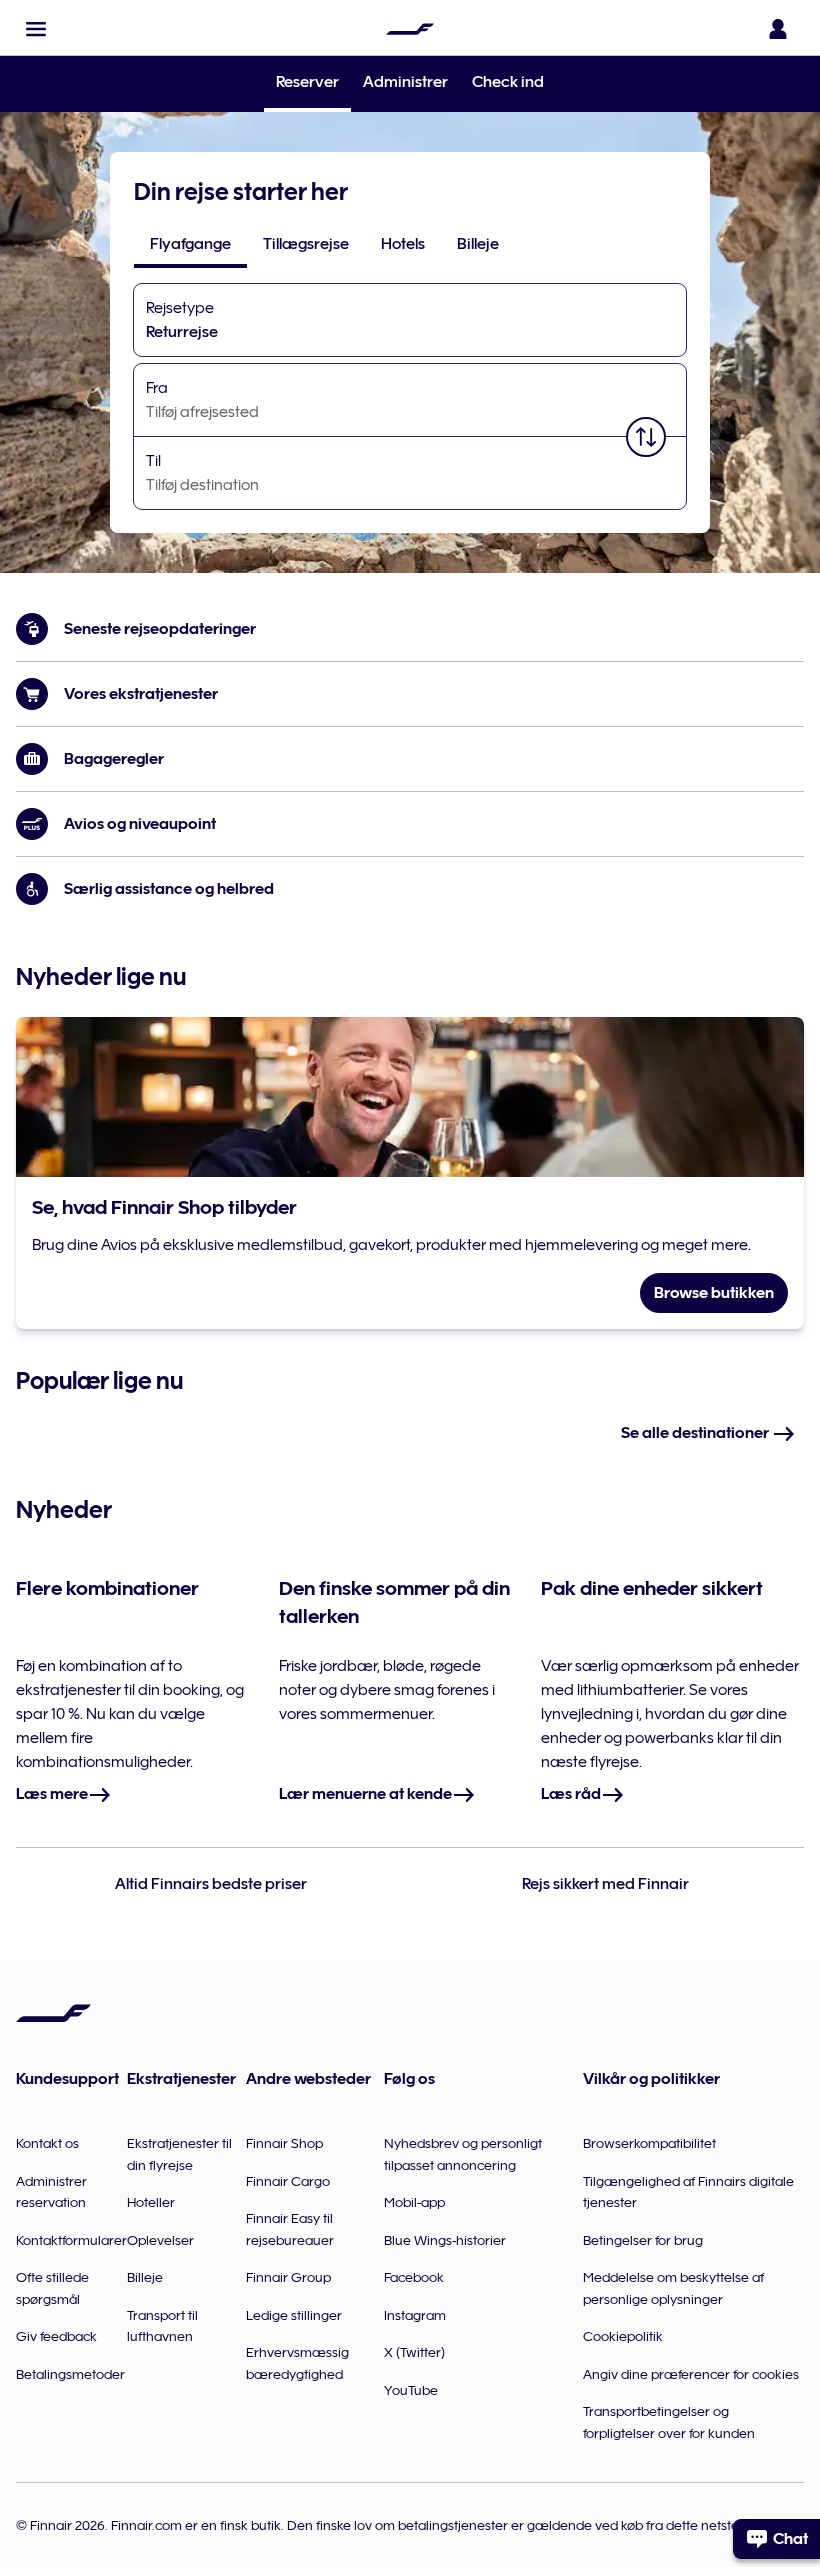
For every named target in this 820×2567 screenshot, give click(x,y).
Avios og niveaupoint (140, 824)
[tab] (190, 244)
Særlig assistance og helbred (169, 889)
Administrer (405, 82)
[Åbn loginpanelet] (778, 29)
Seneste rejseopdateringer (160, 629)
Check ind (508, 82)
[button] (36, 29)
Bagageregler (114, 759)
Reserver (307, 83)
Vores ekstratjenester (141, 694)
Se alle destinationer (696, 1433)
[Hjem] (410, 29)
